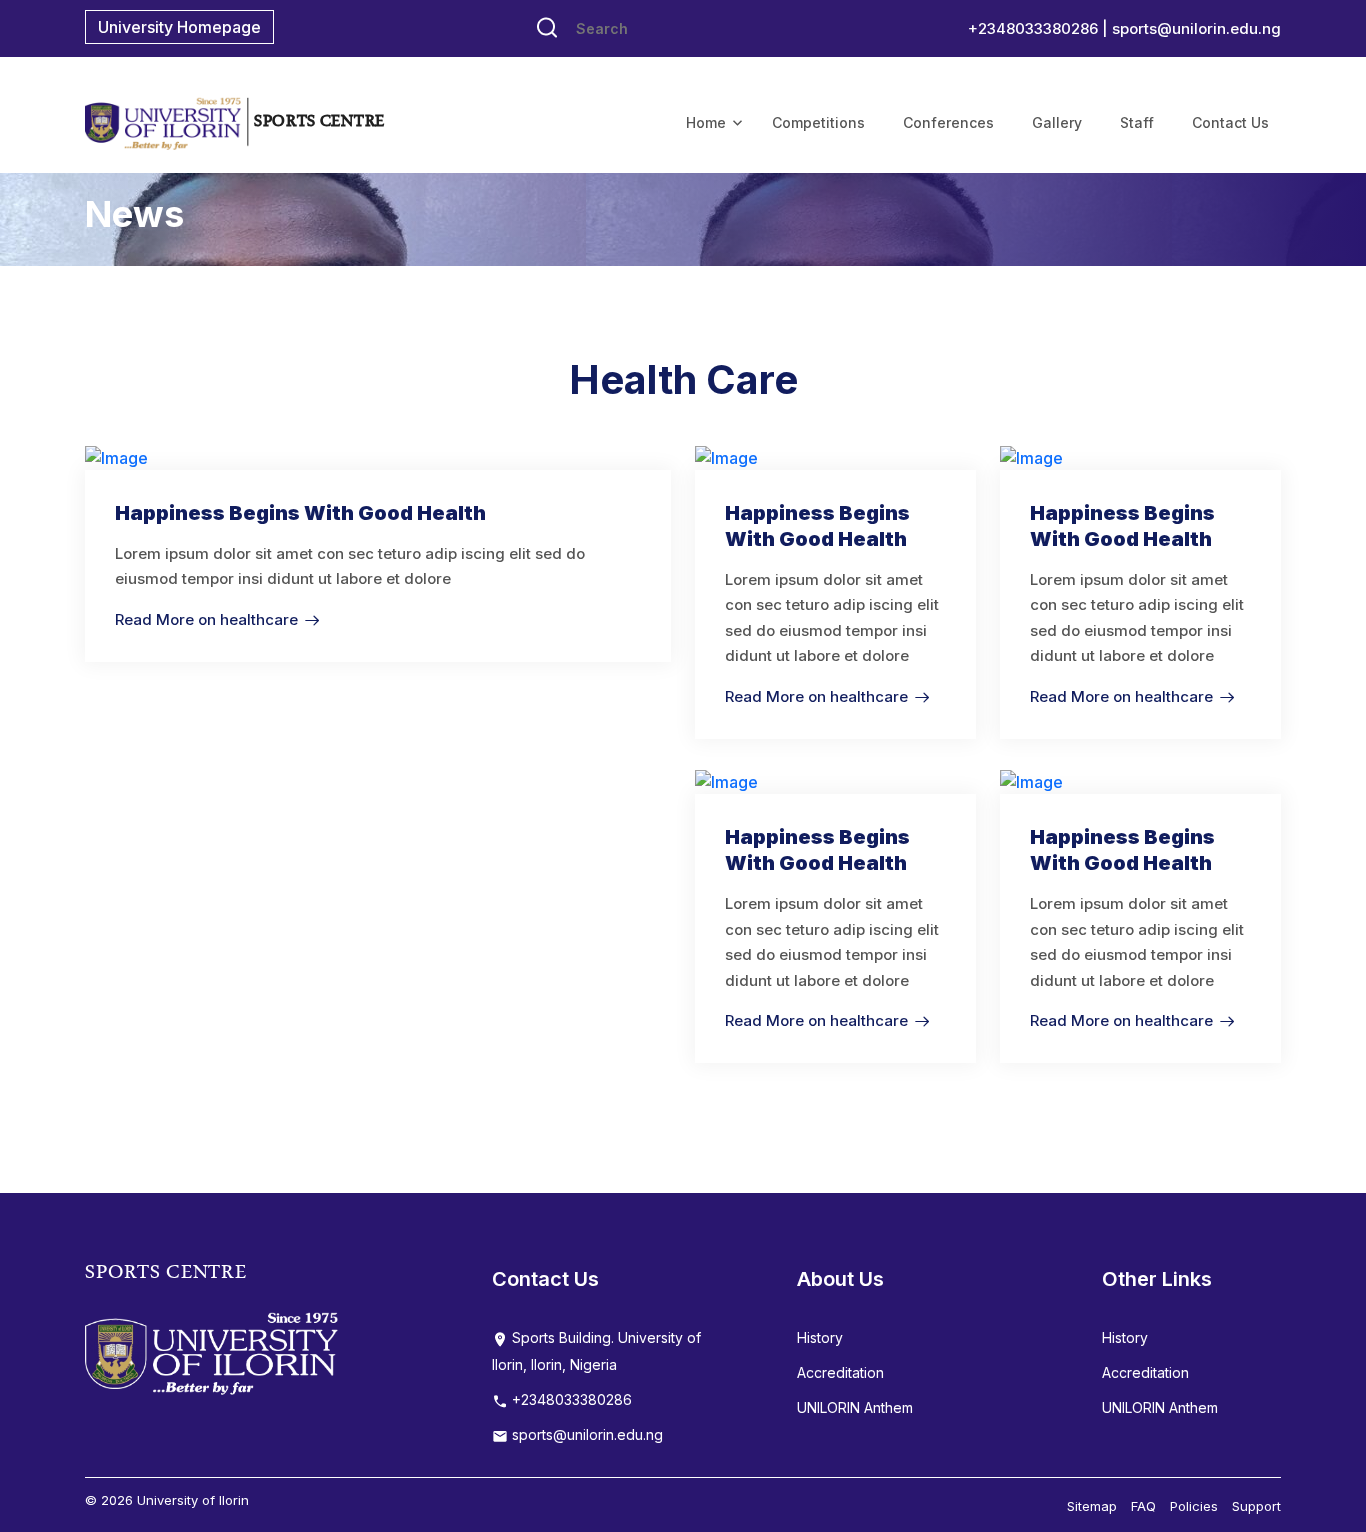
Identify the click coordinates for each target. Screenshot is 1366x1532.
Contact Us (1230, 122)
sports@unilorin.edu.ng (1196, 28)
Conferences (948, 122)
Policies (1194, 1506)
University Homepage (179, 27)
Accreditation (840, 1372)
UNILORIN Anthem (855, 1407)
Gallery (1057, 122)
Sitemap (1092, 1506)
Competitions (818, 122)
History (820, 1337)
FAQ (1143, 1506)
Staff (1137, 122)
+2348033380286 (570, 1399)
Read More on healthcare (206, 619)
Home (706, 122)
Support (1256, 1506)
